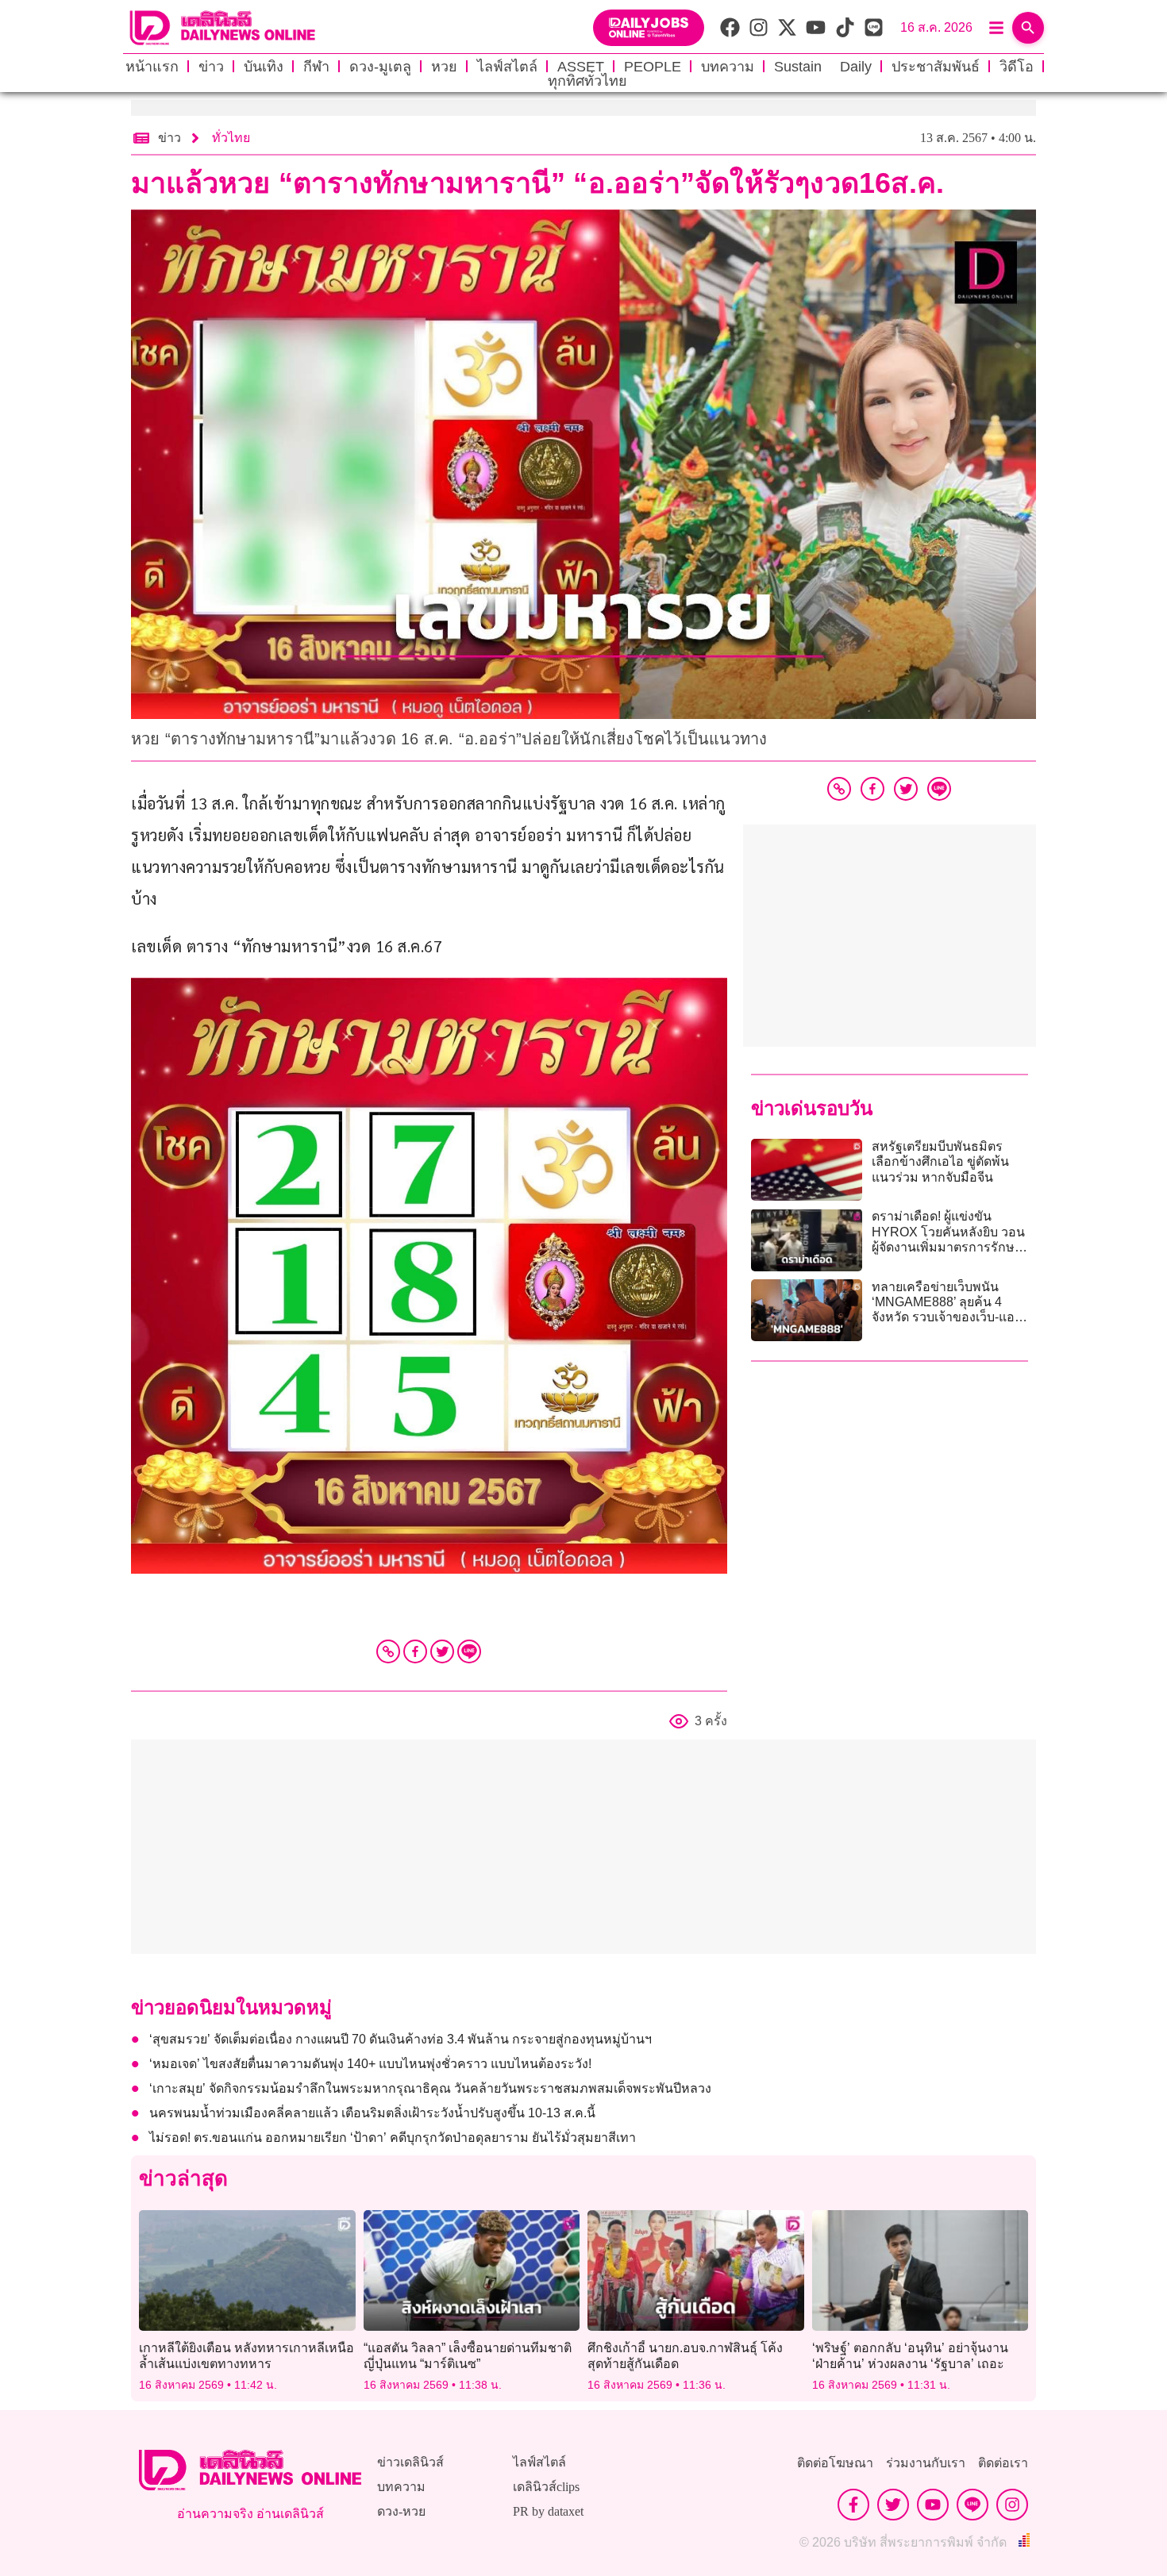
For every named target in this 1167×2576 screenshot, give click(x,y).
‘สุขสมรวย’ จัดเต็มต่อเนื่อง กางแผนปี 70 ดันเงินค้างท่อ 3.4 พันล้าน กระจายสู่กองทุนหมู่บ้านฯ (401, 2039)
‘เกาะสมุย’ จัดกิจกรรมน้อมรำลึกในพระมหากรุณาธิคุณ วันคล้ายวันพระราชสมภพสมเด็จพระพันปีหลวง (430, 2088)
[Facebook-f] (853, 2505)
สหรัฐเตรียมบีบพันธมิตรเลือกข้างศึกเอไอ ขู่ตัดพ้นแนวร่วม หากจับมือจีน (940, 1161)
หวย (444, 67)
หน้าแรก (152, 67)
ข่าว (211, 67)
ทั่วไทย (231, 138)
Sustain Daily (823, 67)
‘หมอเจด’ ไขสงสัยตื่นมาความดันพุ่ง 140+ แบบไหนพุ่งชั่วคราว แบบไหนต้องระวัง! (370, 2064)
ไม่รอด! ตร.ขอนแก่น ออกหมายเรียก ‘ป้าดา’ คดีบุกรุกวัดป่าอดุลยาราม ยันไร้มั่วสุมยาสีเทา (393, 2138)
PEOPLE (653, 67)
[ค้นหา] (1028, 28)
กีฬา (316, 67)
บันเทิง (264, 67)
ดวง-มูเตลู (380, 67)
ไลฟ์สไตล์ (507, 67)
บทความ (728, 67)
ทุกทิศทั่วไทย (587, 81)
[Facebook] (415, 1651)
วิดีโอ (1017, 67)
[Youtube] (933, 2505)
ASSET (581, 67)
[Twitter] (442, 1651)
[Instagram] (1012, 2505)
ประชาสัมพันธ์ (936, 67)
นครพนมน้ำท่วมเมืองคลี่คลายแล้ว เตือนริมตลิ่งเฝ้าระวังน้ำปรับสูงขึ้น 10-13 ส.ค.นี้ (372, 2113)
